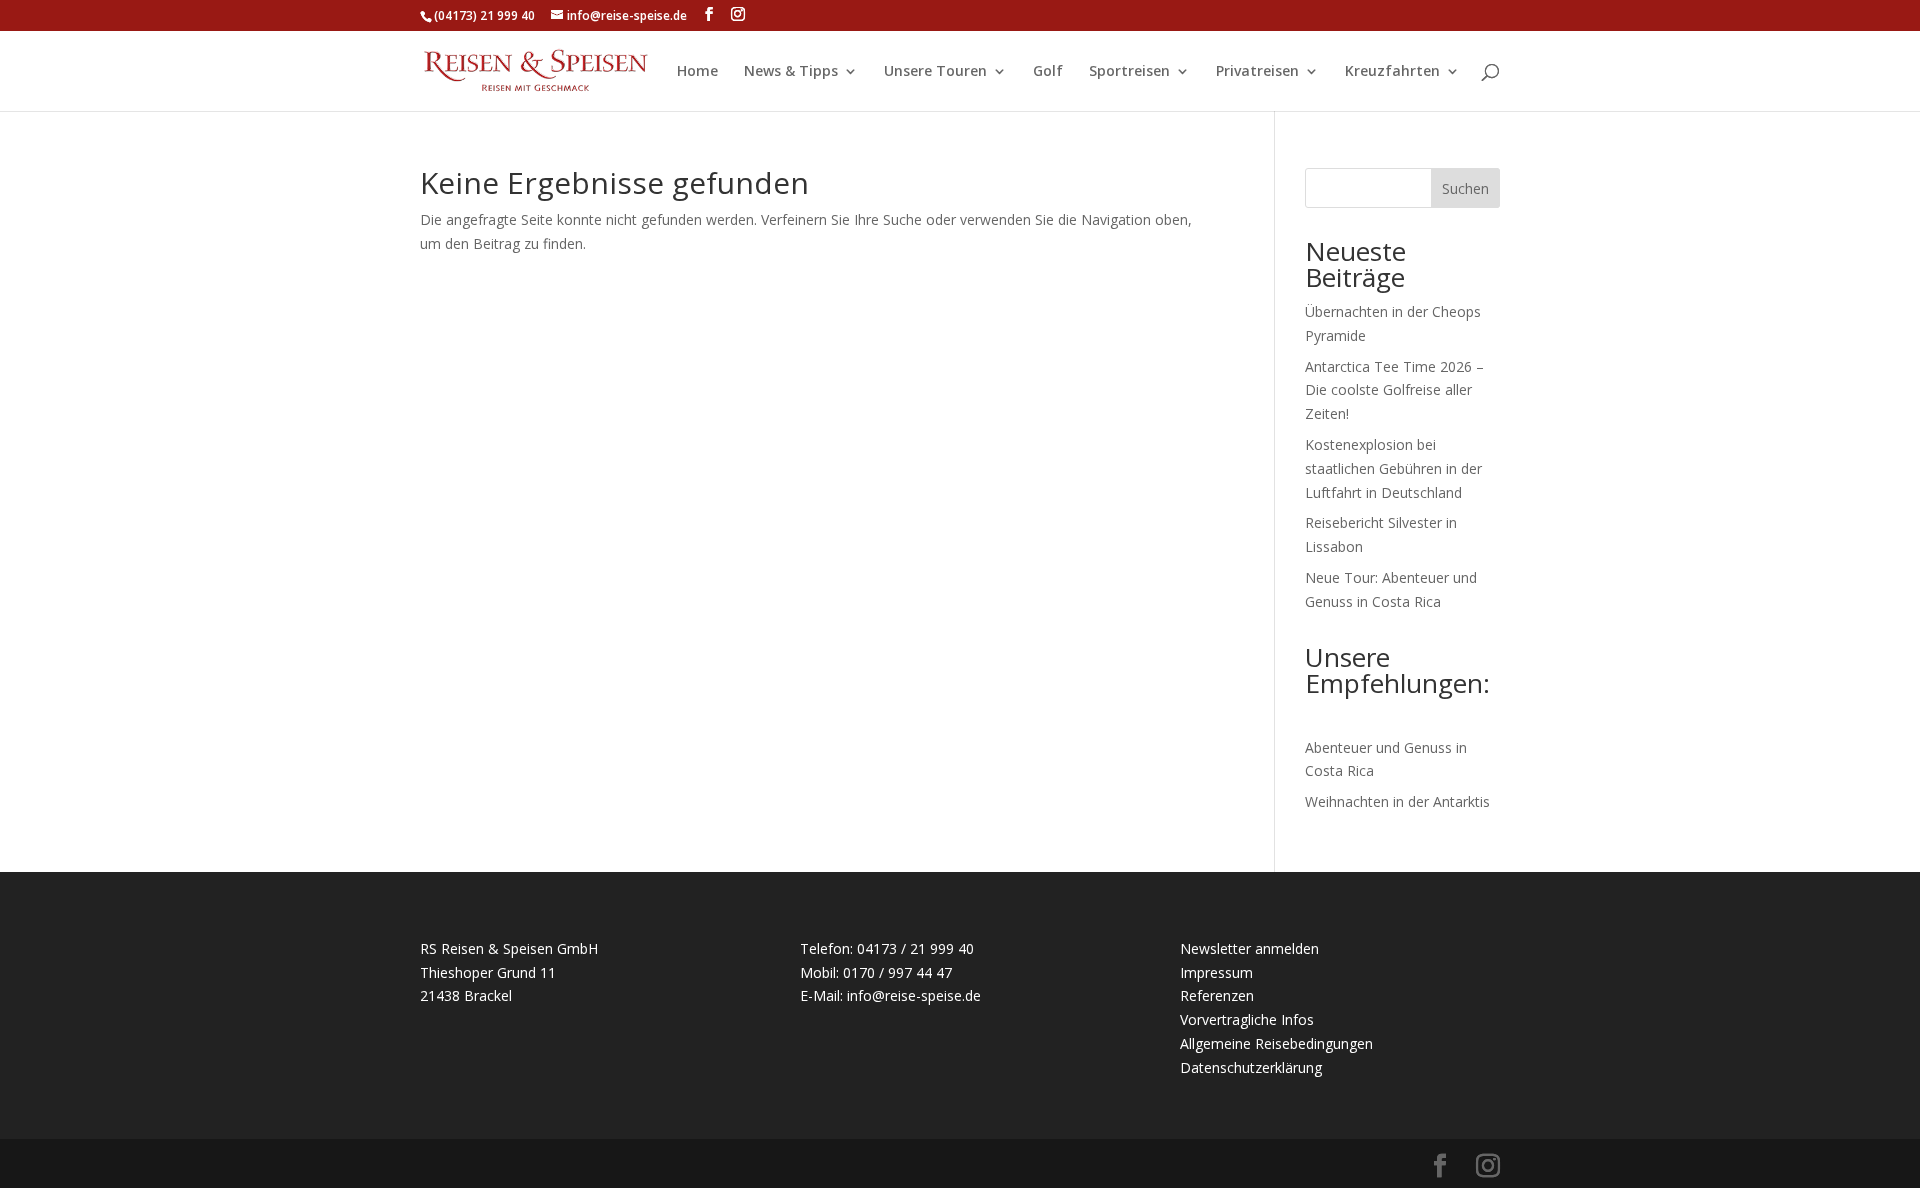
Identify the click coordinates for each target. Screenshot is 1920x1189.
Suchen (1465, 188)
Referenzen (1217, 995)
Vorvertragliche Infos (1247, 1019)
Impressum (1216, 972)
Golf (1048, 72)
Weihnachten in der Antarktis (1397, 801)
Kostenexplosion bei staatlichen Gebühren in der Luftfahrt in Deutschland (1393, 468)
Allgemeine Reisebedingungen (1276, 1043)
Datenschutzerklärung (1251, 1067)
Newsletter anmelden (1249, 948)
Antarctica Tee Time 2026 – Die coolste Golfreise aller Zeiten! (1394, 390)
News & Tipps (791, 72)
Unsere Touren (935, 72)
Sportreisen (1129, 72)
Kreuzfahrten (1392, 72)
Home (697, 72)
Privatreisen (1257, 72)
